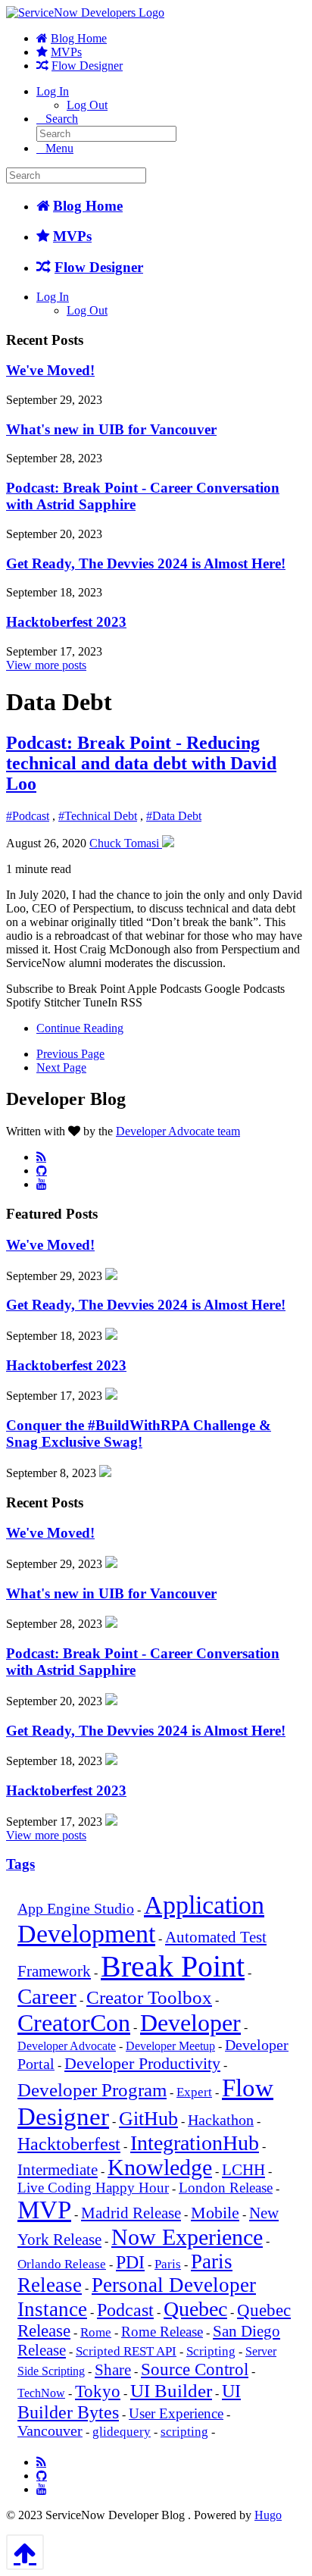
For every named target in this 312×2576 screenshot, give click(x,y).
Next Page (61, 1067)
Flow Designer (87, 66)
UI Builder (171, 2391)
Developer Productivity (142, 2063)
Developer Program (92, 2090)
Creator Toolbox (149, 1997)
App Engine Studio (76, 1909)
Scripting (211, 2351)
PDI (130, 2262)
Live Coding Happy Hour (93, 2188)
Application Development (141, 1919)
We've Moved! (50, 370)
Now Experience (187, 2237)
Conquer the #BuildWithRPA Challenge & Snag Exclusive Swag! (139, 1434)
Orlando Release (62, 2264)
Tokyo (98, 2391)
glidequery (122, 2432)
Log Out (87, 105)
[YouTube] (42, 1184)
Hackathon (221, 2120)
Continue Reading (80, 1028)
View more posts (46, 665)
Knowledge (160, 2168)
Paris (168, 2264)
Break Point (173, 1966)
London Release (226, 2188)
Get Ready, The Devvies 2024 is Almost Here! (146, 563)
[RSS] (41, 1157)
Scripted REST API (126, 2351)
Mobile (215, 2213)
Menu (59, 148)
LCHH (243, 2170)
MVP (44, 2210)
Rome (96, 2332)
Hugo (268, 2515)
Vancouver (50, 2431)
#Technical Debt (98, 816)
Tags (20, 1864)
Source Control (195, 2369)
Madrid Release (131, 2213)
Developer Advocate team (178, 1131)
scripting (184, 2432)
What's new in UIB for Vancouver (111, 429)
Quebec (195, 2309)
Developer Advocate (67, 2046)
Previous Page (70, 1054)
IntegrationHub (195, 2143)
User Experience (176, 2414)
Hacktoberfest (69, 2144)
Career (47, 1996)
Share (113, 2370)
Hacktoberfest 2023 (66, 622)
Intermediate (58, 2170)
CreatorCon (74, 2023)
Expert (194, 2092)
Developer (190, 2023)
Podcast (125, 2310)
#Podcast (28, 816)
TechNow (41, 2393)
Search (62, 119)
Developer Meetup (170, 2046)
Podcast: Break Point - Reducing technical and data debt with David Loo (141, 763)
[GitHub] (42, 1170)
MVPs (66, 52)
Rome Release (162, 2332)
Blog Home (79, 38)
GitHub (148, 2119)
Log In (53, 91)
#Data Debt (174, 816)
